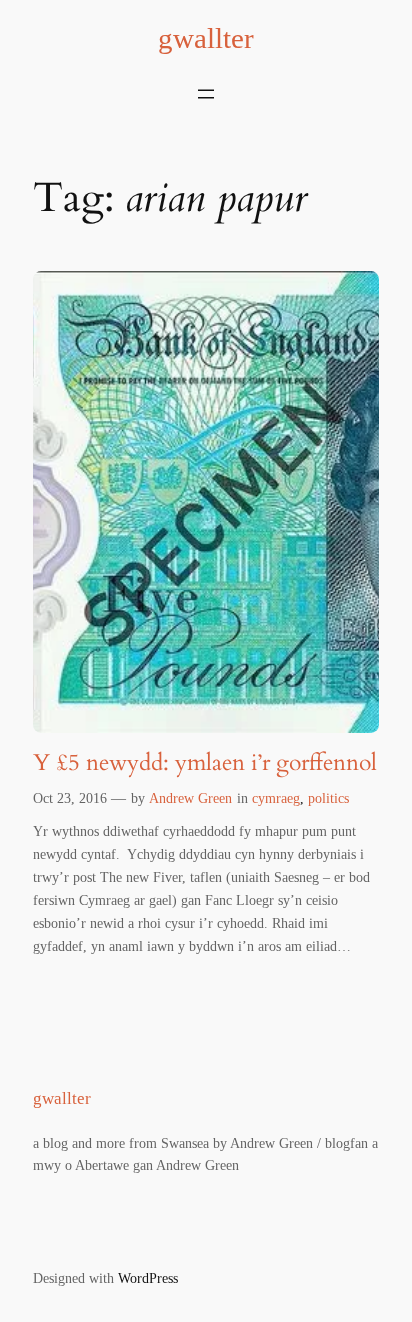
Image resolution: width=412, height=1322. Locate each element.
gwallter (206, 38)
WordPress (148, 1278)
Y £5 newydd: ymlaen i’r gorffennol (205, 763)
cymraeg (276, 798)
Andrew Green (190, 798)
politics (328, 798)
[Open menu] (206, 94)
